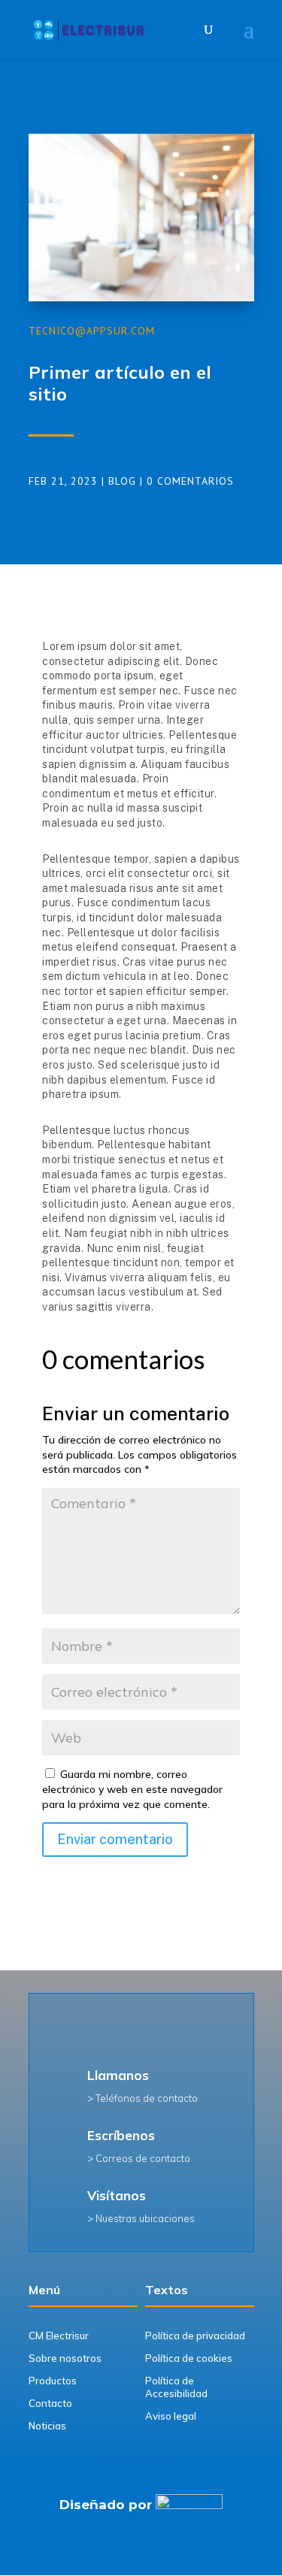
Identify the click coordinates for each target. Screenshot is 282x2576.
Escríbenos (121, 2135)
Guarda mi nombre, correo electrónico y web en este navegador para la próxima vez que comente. (132, 1789)
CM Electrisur (59, 2336)
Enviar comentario (115, 1839)
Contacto (50, 2403)
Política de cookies (189, 2358)
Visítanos (117, 2195)
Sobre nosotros (65, 2358)
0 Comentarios (190, 481)
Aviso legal (171, 2416)
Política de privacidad (195, 2336)
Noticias (47, 2426)
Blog (122, 481)
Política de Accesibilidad (176, 2387)
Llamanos (118, 2075)
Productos (53, 2381)
